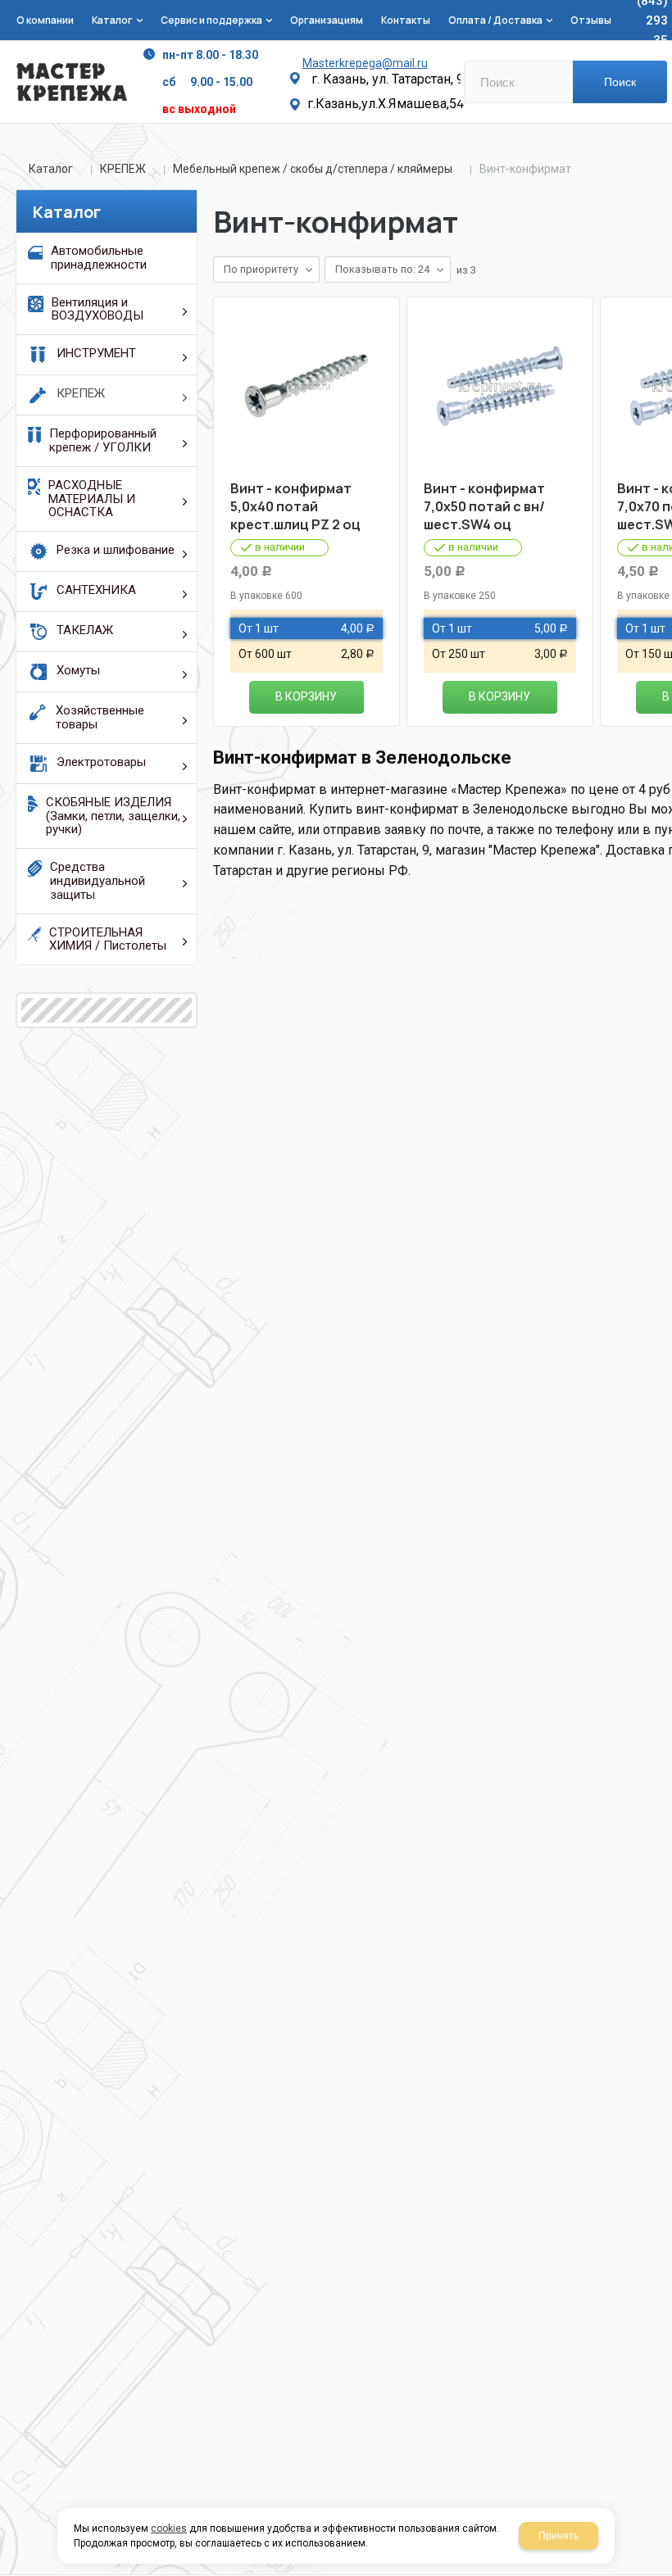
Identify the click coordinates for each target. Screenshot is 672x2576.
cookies (169, 2528)
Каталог (51, 169)
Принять (558, 2536)
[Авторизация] (664, 8)
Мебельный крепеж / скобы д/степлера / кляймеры (313, 169)
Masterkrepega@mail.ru (365, 63)
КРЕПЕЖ (123, 169)
